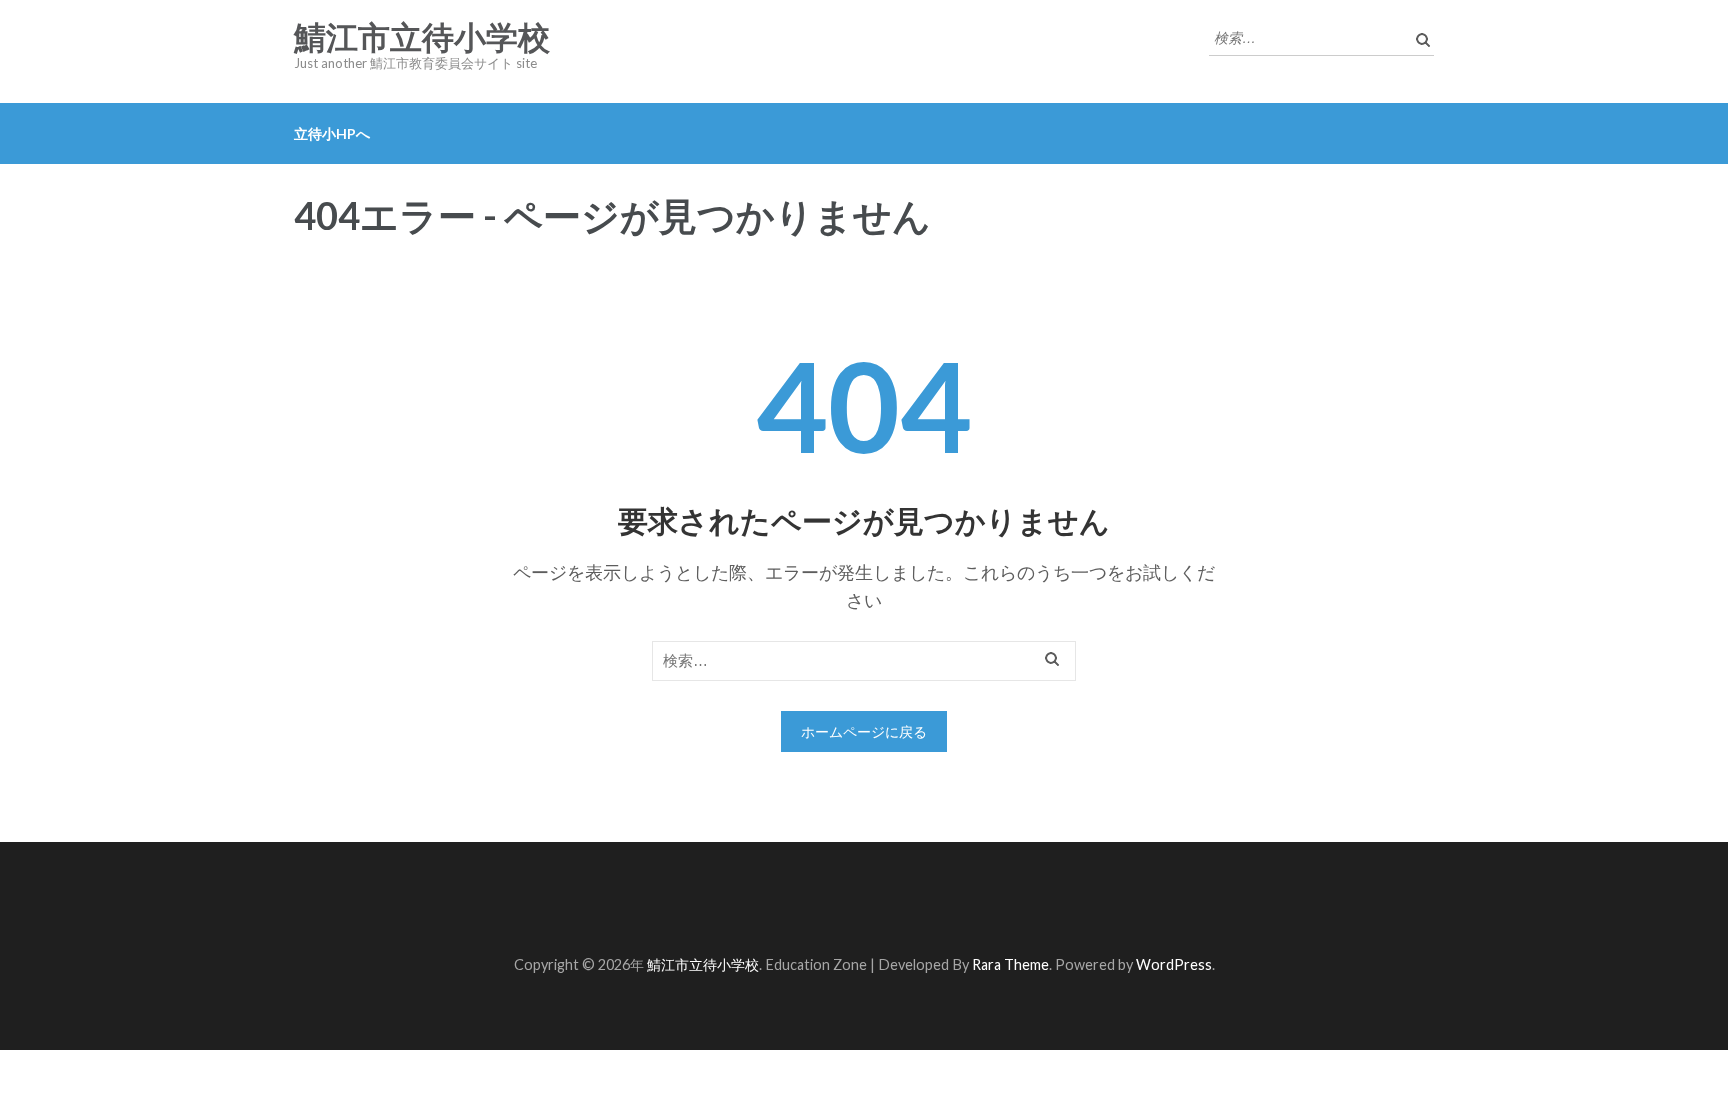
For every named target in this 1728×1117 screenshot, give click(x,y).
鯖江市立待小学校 (422, 38)
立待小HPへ (332, 133)
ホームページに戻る (864, 731)
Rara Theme (1010, 964)
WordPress (1174, 964)
